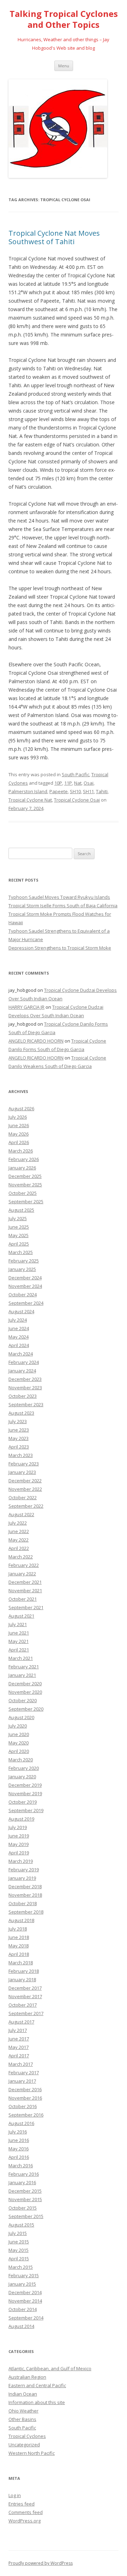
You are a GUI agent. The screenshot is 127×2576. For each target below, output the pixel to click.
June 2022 (19, 1531)
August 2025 (21, 1210)
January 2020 (22, 1777)
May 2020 (19, 1743)
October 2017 (23, 2005)
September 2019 (26, 1810)
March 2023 (21, 1455)
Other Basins (22, 2419)
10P (58, 783)
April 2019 (19, 1853)
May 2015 (19, 2250)
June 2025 (19, 1227)
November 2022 (25, 1489)
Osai (89, 783)
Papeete (59, 791)
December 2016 (25, 2089)
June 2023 (19, 1430)
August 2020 (21, 1717)
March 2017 (21, 2064)
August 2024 (21, 1311)
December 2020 (25, 1684)
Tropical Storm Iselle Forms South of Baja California (63, 906)
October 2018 (23, 1903)
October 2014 (23, 2309)
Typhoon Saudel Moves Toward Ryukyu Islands (59, 897)
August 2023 (21, 1413)
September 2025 (26, 1201)
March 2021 (21, 1658)
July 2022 (18, 1523)
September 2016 (26, 2115)
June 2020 (19, 1734)
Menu (64, 66)
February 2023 (24, 1464)
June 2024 (19, 1328)
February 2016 (24, 2174)
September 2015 (26, 2216)
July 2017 (18, 2030)
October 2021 (23, 1599)
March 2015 (21, 2267)
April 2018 (19, 1954)
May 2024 (19, 1337)
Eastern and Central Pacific (37, 2385)
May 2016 (19, 2149)
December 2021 (25, 1582)
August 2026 (21, 1108)
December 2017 (25, 1988)
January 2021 (22, 1675)
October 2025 (23, 1193)
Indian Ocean (23, 2394)
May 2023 (19, 1438)
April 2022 (19, 1548)
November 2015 (25, 2199)
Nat (78, 783)
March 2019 (21, 1861)
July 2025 (18, 1218)
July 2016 (18, 2132)
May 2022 (19, 1540)
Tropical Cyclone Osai (77, 800)
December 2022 (25, 1481)
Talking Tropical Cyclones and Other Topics (64, 19)
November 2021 (25, 1590)
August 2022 (21, 1514)
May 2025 (19, 1235)
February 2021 (24, 1667)
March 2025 (21, 1252)
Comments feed (26, 2512)
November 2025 (25, 1185)
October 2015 (23, 2208)
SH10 (75, 791)
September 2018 (26, 1912)
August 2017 (21, 2022)
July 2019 (18, 1827)
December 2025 (25, 1176)
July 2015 (18, 2233)
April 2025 (19, 1244)
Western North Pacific (32, 2453)
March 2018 (21, 1963)
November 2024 (25, 1286)
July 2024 (18, 1320)
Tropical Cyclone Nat (30, 800)
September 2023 (26, 1404)
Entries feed (22, 2504)
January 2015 (22, 2284)
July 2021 (18, 1624)
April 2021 (19, 1650)
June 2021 (19, 1633)
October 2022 (23, 1497)
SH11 (88, 791)
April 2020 (19, 1751)
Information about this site (37, 2402)
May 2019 (19, 1844)
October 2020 (23, 1700)
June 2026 (19, 1125)
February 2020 (24, 1768)
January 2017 (22, 2081)
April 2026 (19, 1142)
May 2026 (19, 1134)
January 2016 (22, 2182)
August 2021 (21, 1616)
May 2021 (19, 1641)
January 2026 (22, 1168)
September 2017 (26, 2013)
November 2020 (25, 1692)
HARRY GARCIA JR (26, 1007)
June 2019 (19, 1836)
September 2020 (26, 1709)
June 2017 (19, 2039)
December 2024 (25, 1278)
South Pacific (75, 774)
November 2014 (25, 2301)
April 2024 (19, 1345)
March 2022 (21, 1557)
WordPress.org (25, 2521)
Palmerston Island (28, 791)
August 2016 (21, 2123)
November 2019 (25, 1793)
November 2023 (25, 1388)
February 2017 (24, 2072)
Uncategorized (24, 2445)
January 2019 (22, 1878)
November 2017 (25, 1996)
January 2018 (22, 1979)
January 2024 (22, 1371)
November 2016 (25, 2098)
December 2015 (25, 2191)
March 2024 (21, 1354)
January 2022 (22, 1574)
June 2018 (19, 1937)
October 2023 (23, 1396)
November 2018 (25, 1895)
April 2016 (19, 2157)
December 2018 (25, 1886)
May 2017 (19, 2047)
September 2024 (26, 1303)
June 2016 (19, 2140)
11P (68, 783)
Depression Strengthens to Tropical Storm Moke (60, 948)
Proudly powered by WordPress (41, 2563)
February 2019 (24, 1870)
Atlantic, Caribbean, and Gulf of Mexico (50, 2368)
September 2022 (26, 1506)
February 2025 (24, 1261)
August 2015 (21, 2225)
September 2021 (26, 1607)
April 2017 (19, 2056)
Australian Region (27, 2377)
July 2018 (18, 1929)
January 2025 (22, 1269)
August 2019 (21, 1819)
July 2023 (18, 1421)
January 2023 (22, 1472)
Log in (15, 2495)
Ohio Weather (23, 2411)
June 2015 (19, 2242)
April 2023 (19, 1447)
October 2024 (23, 1295)
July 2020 (18, 1726)
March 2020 (21, 1760)
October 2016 (23, 2106)
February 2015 (24, 2275)
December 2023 (25, 1379)
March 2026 (21, 1151)
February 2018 (24, 1971)
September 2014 (26, 2318)
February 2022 (24, 1565)
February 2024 (24, 1362)
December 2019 (25, 1785)
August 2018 (21, 1920)
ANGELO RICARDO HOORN (36, 1041)
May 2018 (19, 1946)
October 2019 (23, 1802)
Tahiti (102, 791)
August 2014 (21, 2326)
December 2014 (25, 2292)
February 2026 (24, 1159)
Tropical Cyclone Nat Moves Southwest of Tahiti (54, 237)
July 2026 (18, 1117)
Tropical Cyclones (27, 2436)
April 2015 (19, 2259)
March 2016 (21, 2166)
